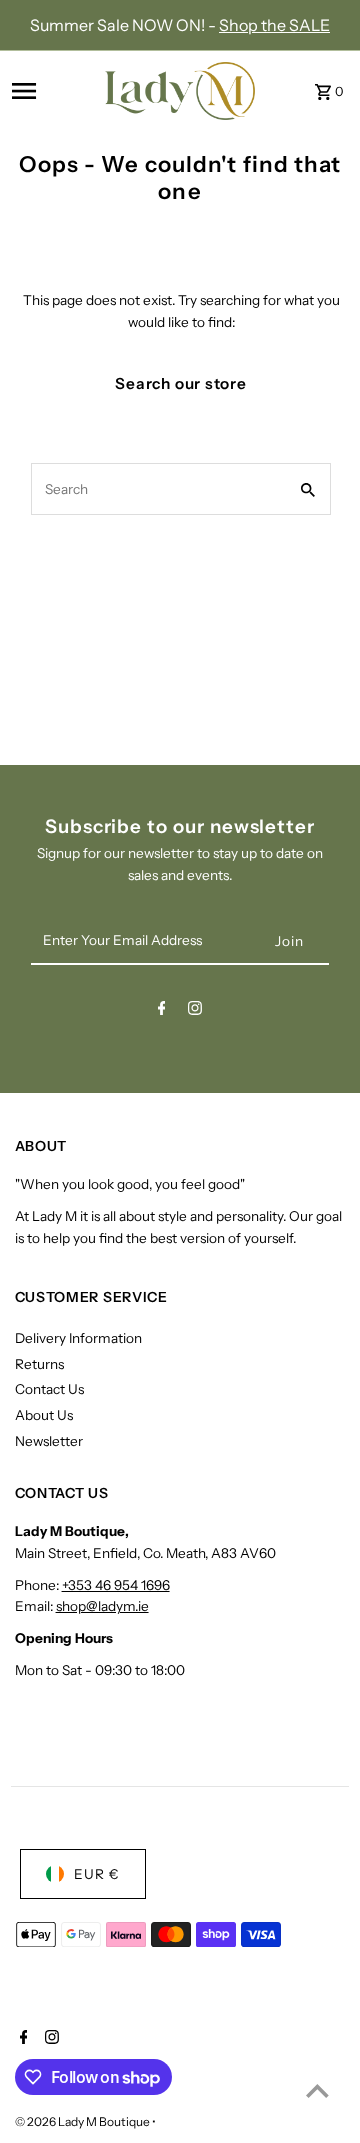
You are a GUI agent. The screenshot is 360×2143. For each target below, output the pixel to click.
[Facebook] (162, 1012)
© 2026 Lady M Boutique (83, 2121)
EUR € (97, 1874)
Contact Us (49, 1389)
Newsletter (49, 1441)
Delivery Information (78, 1338)
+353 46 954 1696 (116, 1585)
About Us (44, 1415)
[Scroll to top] (317, 2090)
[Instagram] (195, 1012)
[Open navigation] (52, 91)
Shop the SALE (274, 25)
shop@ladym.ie (102, 1606)
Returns (39, 1364)
